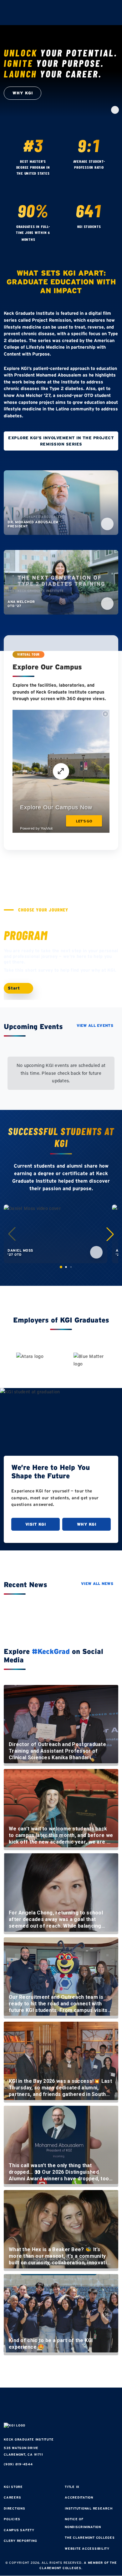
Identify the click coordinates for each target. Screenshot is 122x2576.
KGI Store (13, 2487)
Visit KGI (36, 1524)
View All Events (95, 1025)
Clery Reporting (20, 2541)
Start (15, 988)
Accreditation (79, 2497)
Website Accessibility (87, 2549)
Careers (12, 2497)
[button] (110, 1234)
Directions (15, 2508)
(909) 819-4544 (18, 2464)
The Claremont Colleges (90, 2538)
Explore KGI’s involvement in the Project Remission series (61, 441)
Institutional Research (89, 2508)
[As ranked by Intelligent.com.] (34, 181)
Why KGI (87, 1524)
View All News (97, 1584)
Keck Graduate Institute (29, 2439)
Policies (12, 2519)
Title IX (72, 2487)
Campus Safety (19, 2530)
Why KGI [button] (23, 93)
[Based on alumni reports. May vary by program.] (90, 175)
